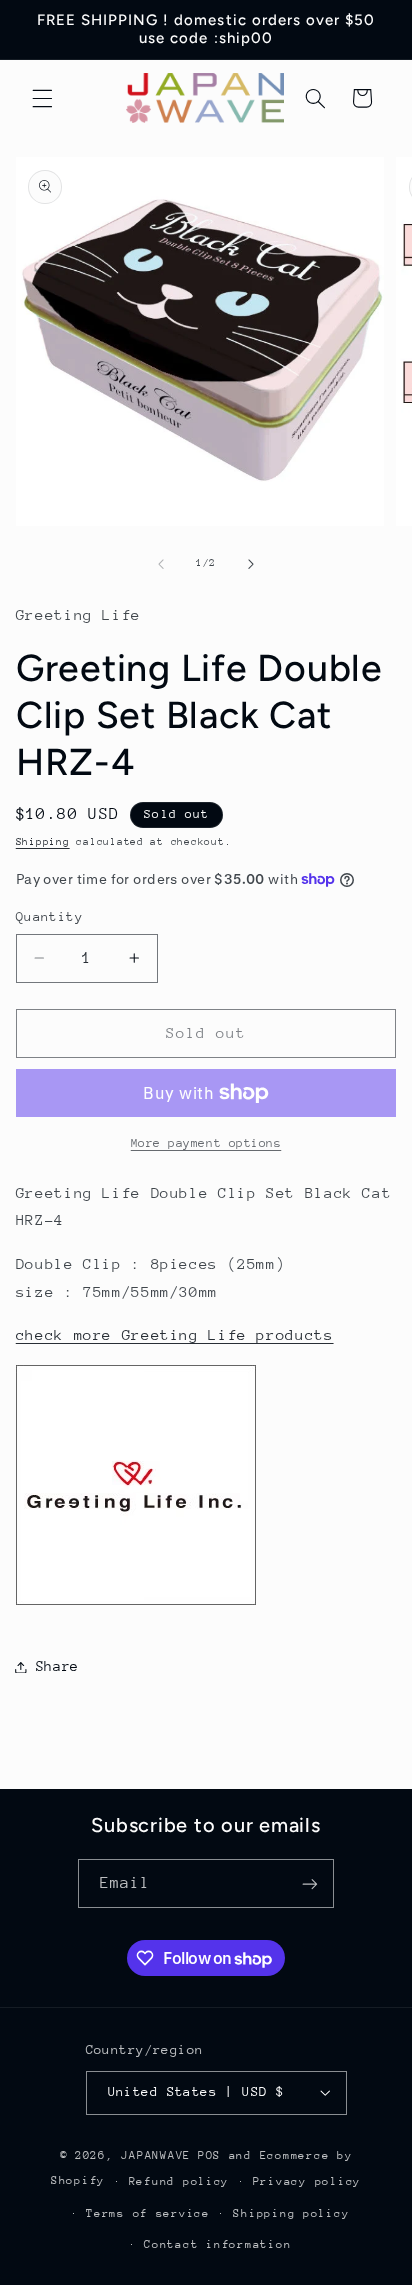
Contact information (217, 2244)
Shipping (43, 842)
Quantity (49, 916)
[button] (42, 98)
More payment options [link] (206, 1143)
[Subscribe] (310, 1883)
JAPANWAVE (156, 2155)
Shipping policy (291, 2213)
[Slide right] (251, 564)
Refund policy (179, 2181)
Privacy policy (307, 2181)
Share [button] (57, 1666)
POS (209, 2155)
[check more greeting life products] (136, 1603)
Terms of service (148, 2213)
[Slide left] (161, 564)
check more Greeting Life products (175, 1334)
